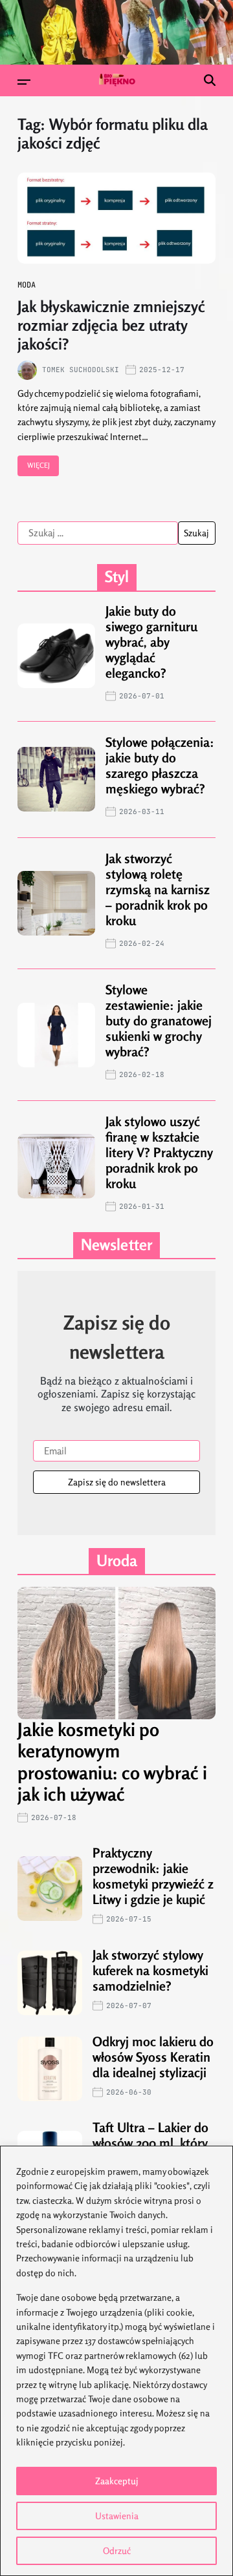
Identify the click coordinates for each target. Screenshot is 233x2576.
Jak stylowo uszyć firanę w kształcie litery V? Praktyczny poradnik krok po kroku (159, 1152)
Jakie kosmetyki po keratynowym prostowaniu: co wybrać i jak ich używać (112, 1762)
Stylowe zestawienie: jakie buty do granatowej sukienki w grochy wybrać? (159, 1021)
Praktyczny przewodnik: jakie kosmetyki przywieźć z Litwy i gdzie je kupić (153, 1876)
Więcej (39, 465)
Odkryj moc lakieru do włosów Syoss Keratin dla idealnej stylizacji (153, 2057)
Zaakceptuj (117, 2481)
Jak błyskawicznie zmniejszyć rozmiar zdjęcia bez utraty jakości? (111, 325)
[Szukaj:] (98, 533)
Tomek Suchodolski (81, 370)
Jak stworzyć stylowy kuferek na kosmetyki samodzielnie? (150, 1970)
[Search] (210, 80)
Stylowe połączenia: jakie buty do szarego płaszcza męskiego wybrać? (160, 765)
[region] (116, 2361)
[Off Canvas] (24, 82)
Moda (27, 285)
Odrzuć (117, 2550)
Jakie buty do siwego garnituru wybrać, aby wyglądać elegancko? (151, 642)
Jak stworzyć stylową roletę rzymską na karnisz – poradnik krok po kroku (158, 889)
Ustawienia (117, 2516)
